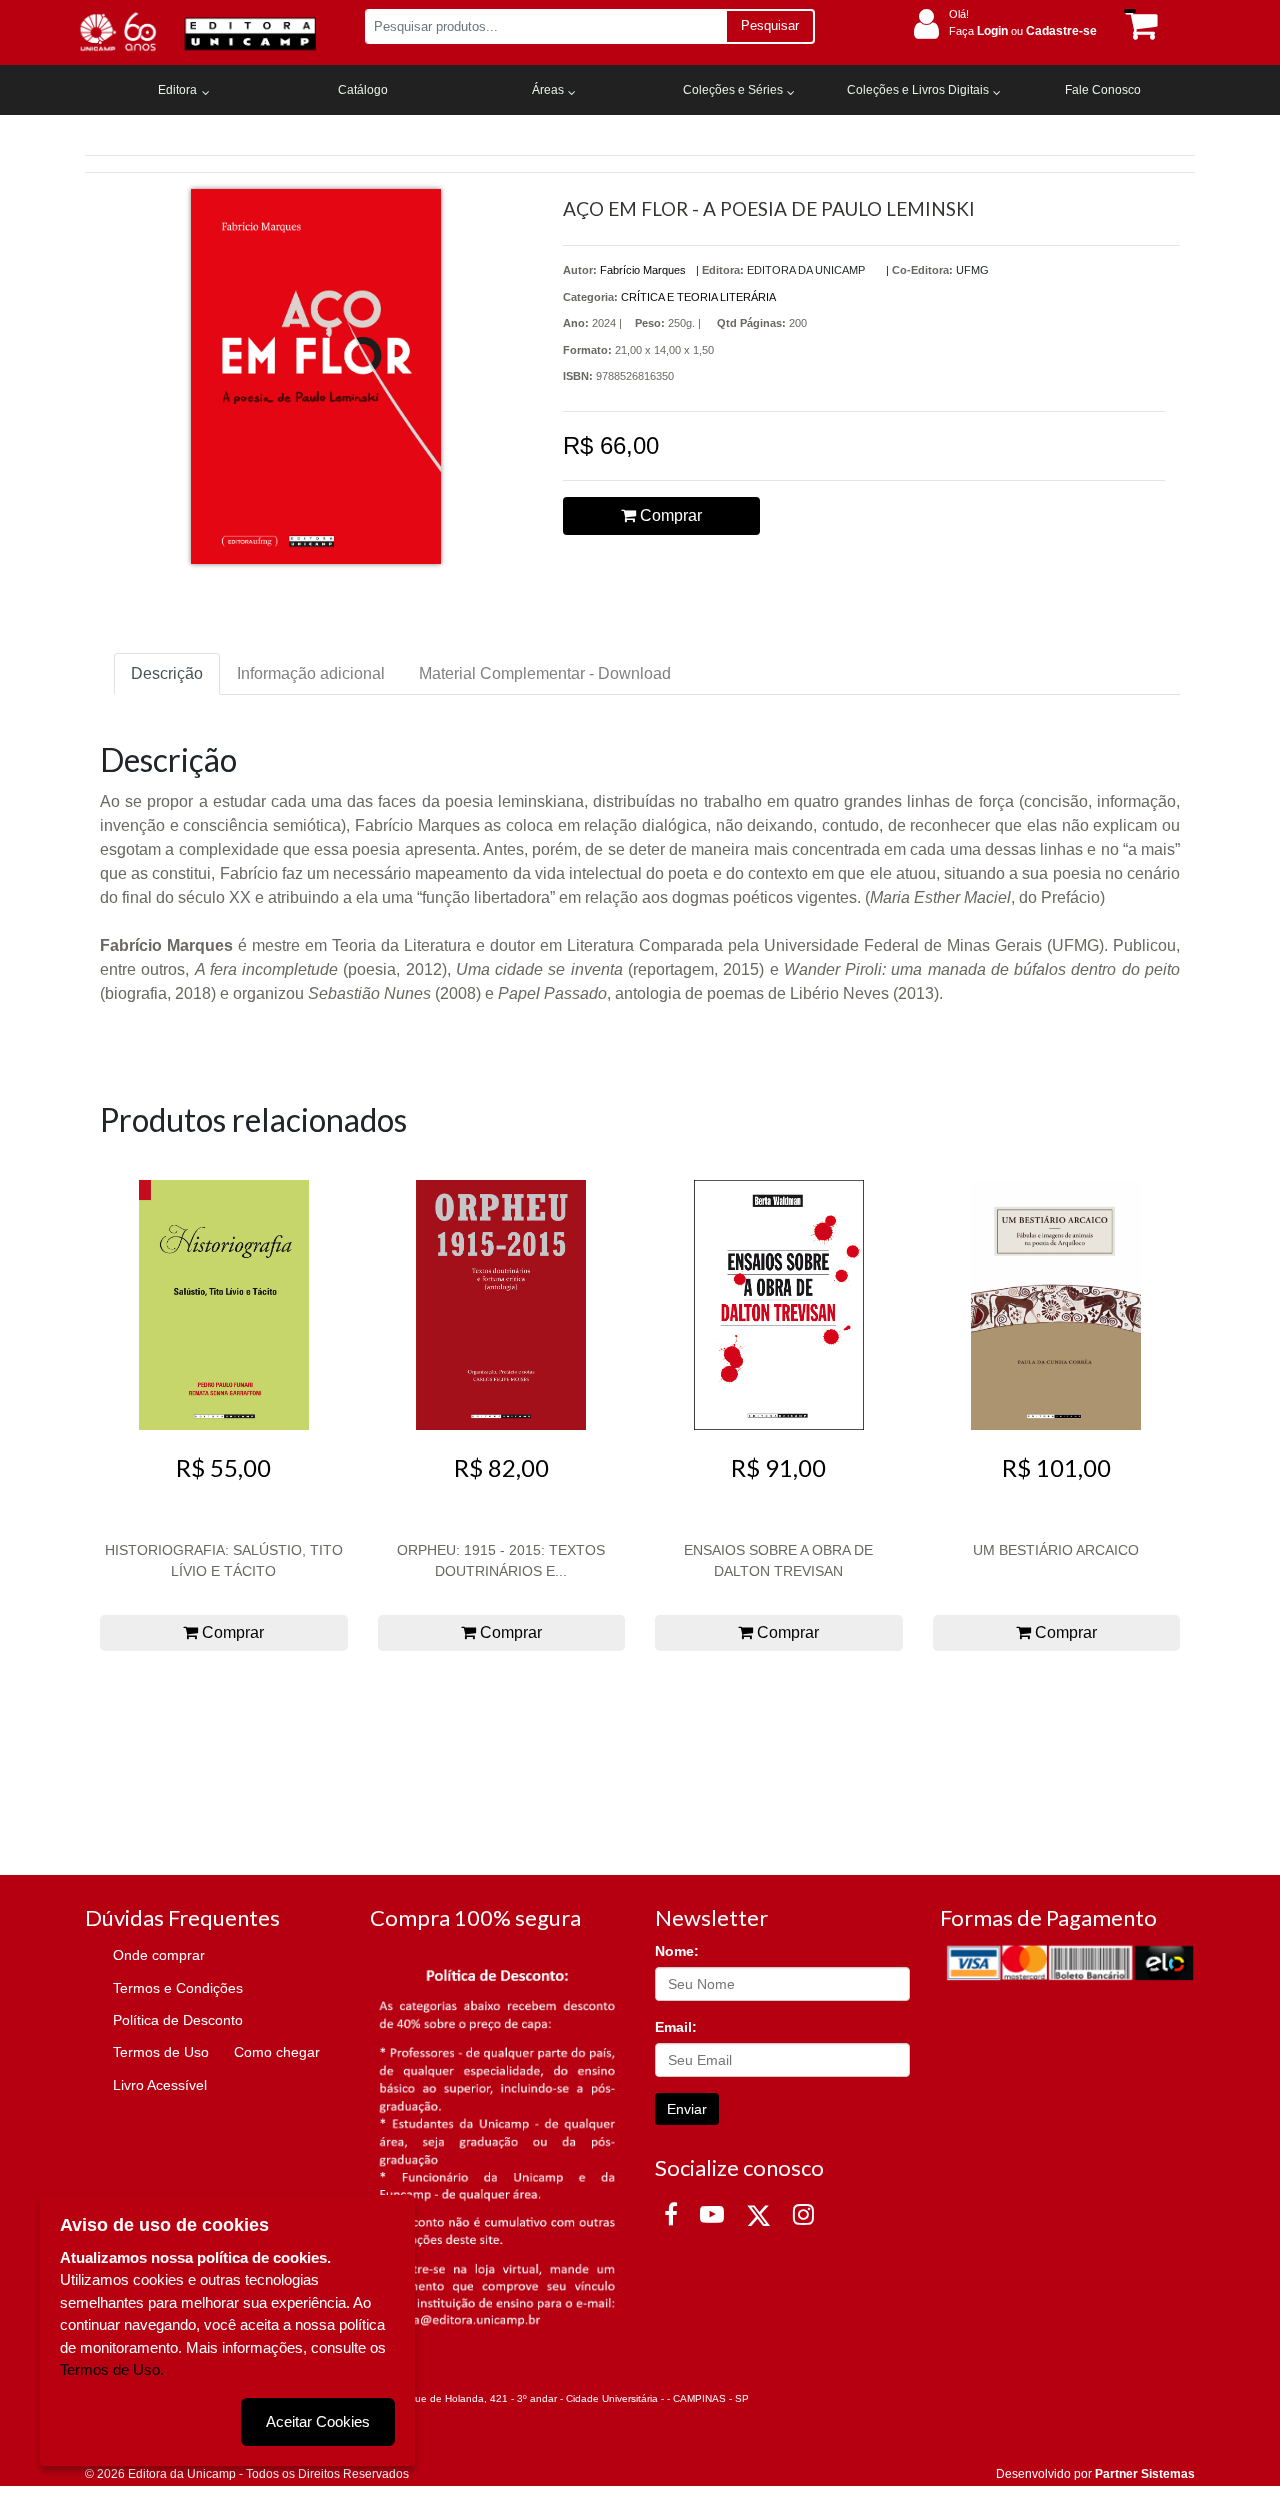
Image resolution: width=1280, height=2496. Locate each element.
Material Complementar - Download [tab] (545, 673)
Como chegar (277, 2052)
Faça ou (1023, 31)
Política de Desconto (178, 2020)
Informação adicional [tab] (311, 673)
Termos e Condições (178, 1988)
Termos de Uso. (112, 2369)
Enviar (687, 2109)
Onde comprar (159, 1955)
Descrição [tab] (167, 673)
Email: (676, 2027)
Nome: (677, 1951)
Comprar (669, 515)
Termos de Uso (161, 2052)
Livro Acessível (160, 2085)
